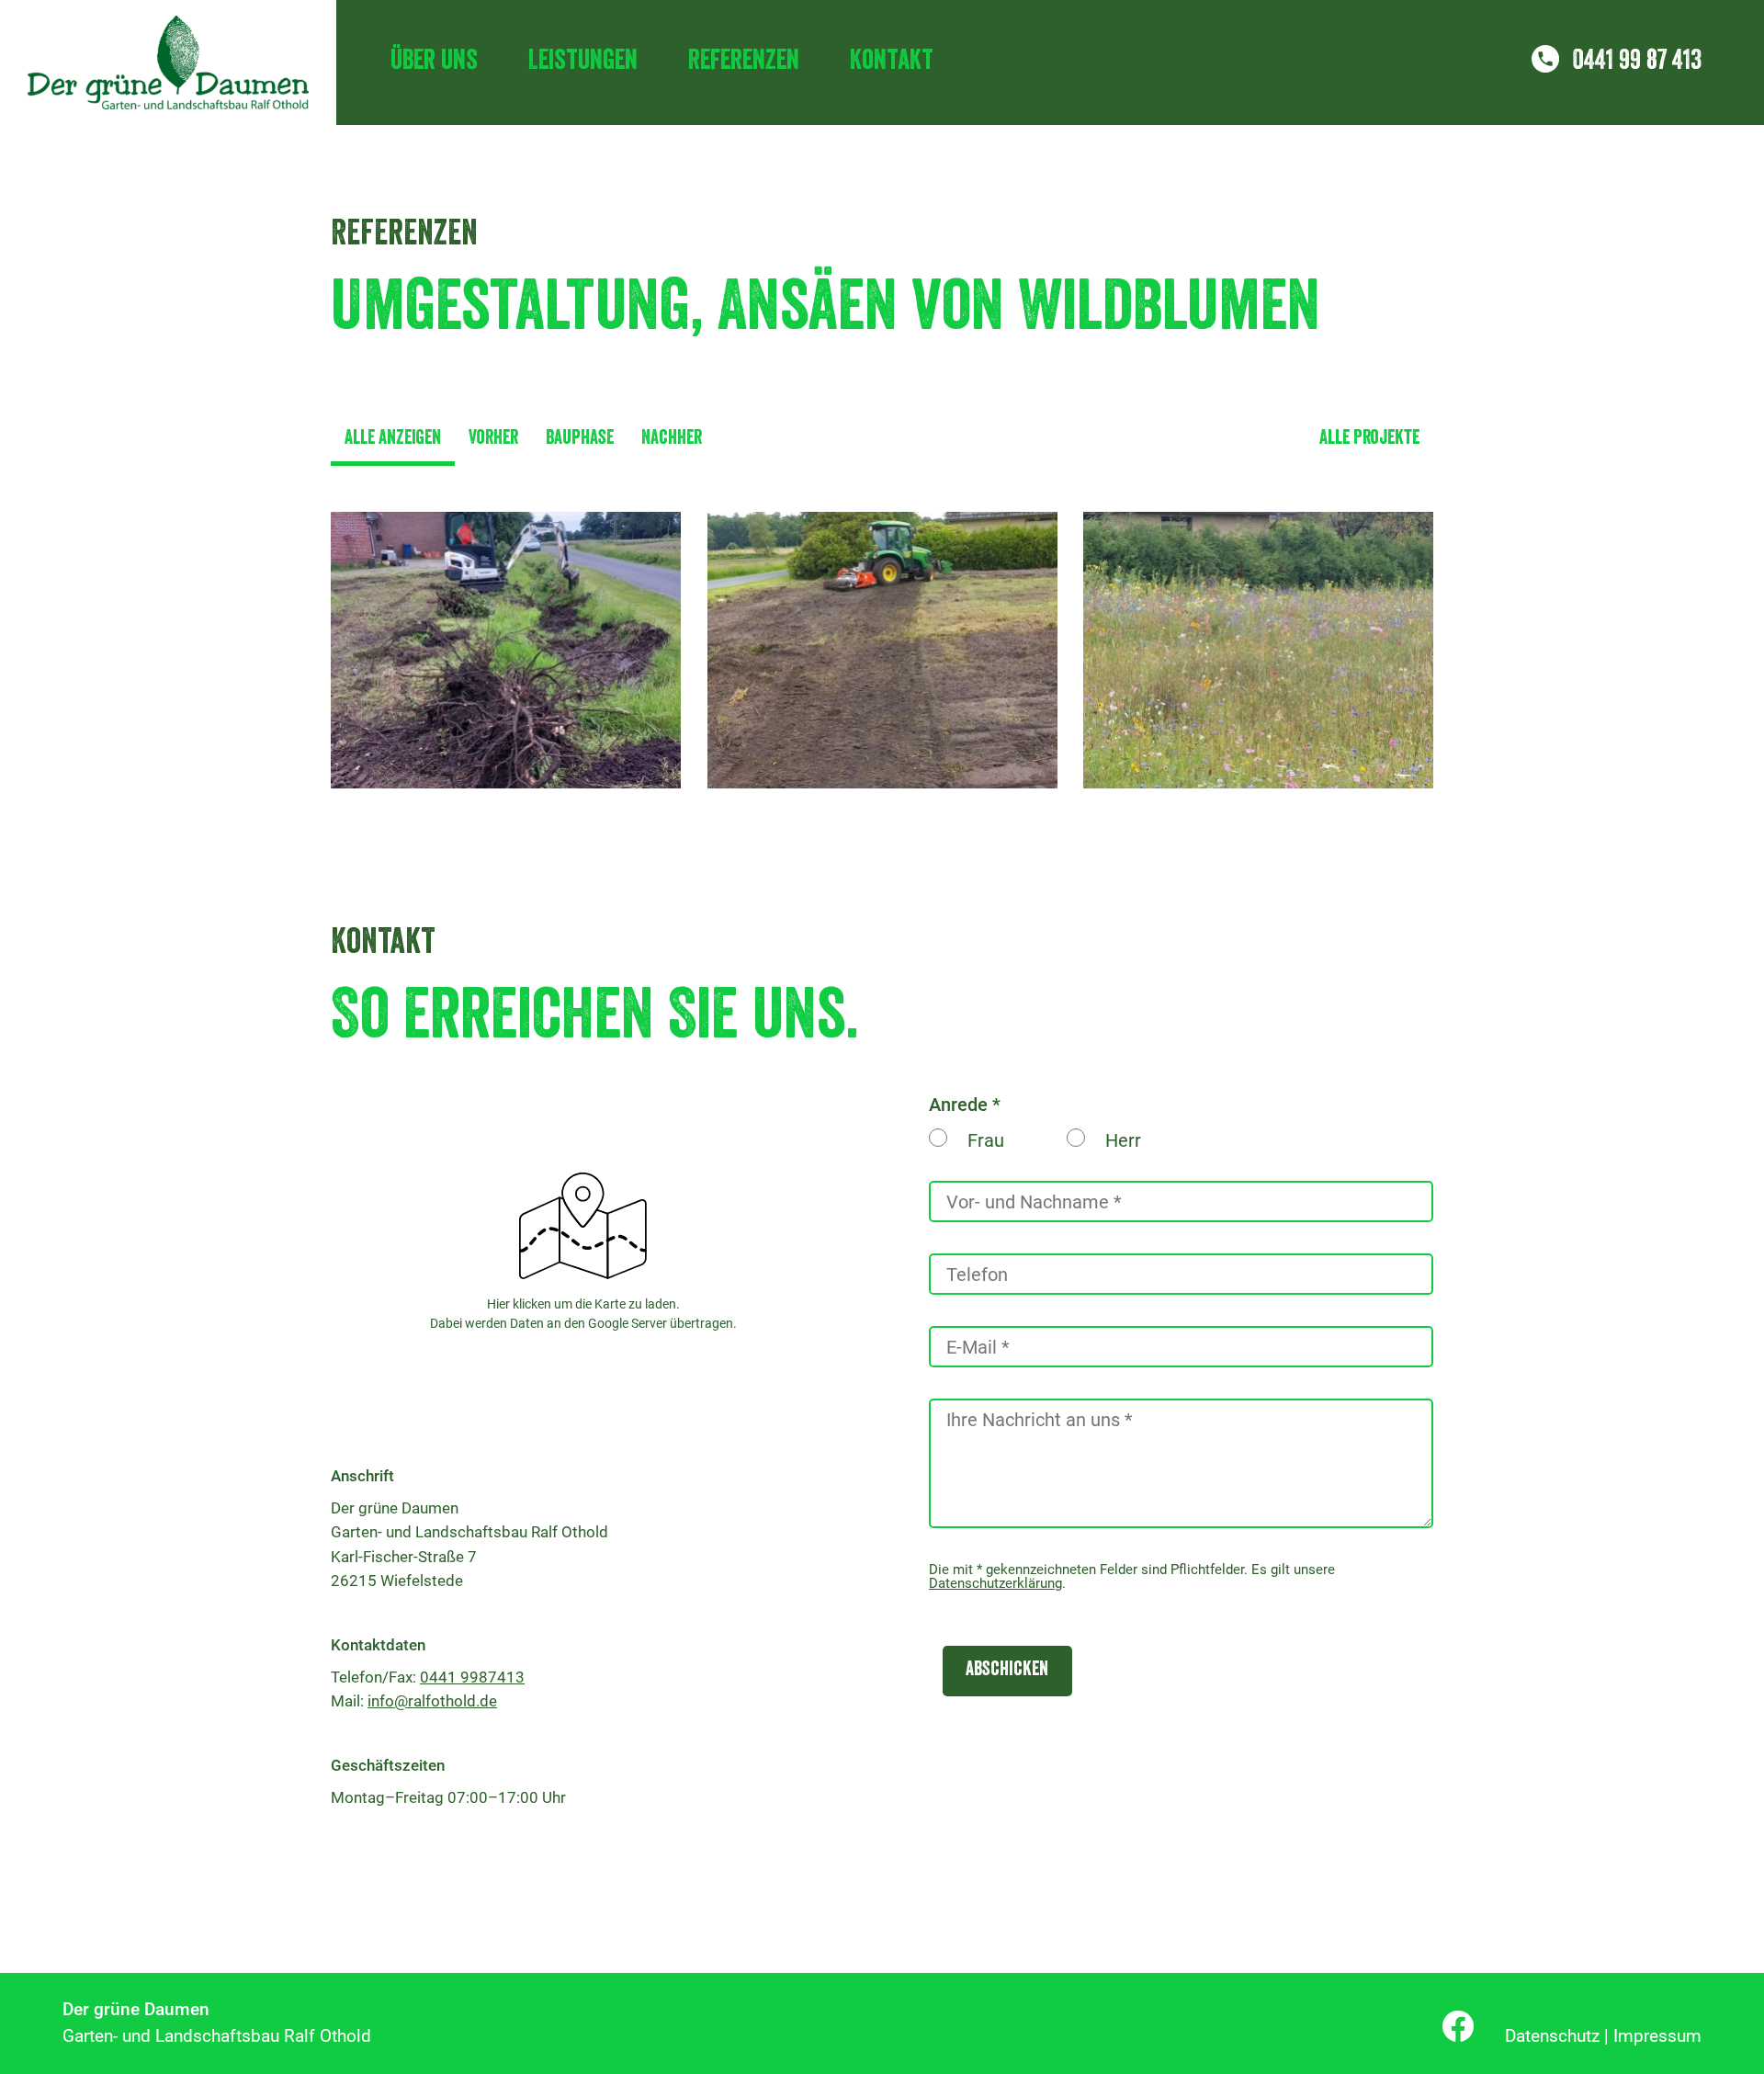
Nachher (672, 440)
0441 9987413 (472, 1677)
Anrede (958, 1105)
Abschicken (1007, 1671)
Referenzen (744, 62)
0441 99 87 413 (1637, 62)
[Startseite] (168, 62)
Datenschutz (1552, 2036)
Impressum (1657, 2036)
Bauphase (580, 440)
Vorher (493, 440)
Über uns (434, 62)
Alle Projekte (1369, 440)
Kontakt (892, 62)
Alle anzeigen (393, 440)
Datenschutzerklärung (995, 1583)
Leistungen (583, 62)
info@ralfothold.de (432, 1701)
